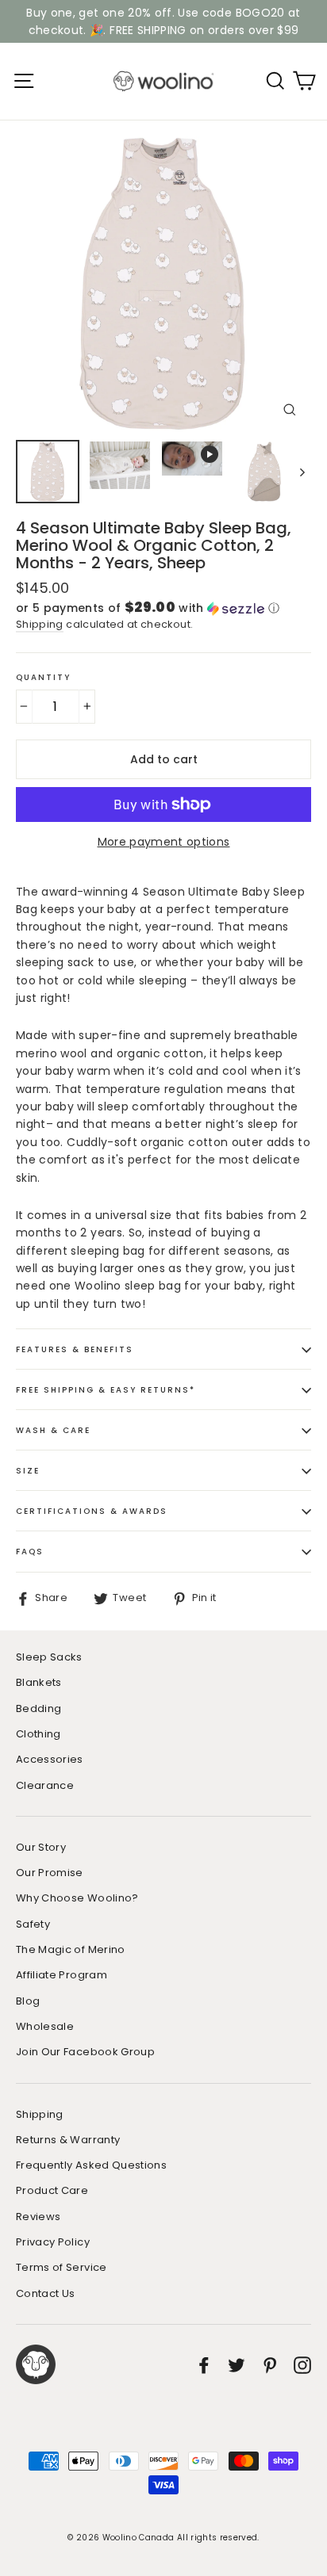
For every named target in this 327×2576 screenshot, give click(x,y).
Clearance (45, 1785)
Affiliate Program (62, 1975)
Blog (28, 2001)
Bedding (38, 1708)
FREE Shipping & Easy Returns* (106, 1390)
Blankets (39, 1682)
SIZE (28, 1471)
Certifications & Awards (92, 1511)
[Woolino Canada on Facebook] (204, 2364)
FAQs (30, 1552)
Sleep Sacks (49, 1657)
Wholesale (45, 2026)
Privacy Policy (53, 2242)
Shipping (40, 624)
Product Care (52, 2190)
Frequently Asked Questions (91, 2165)
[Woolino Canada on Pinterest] (270, 2364)
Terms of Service (62, 2267)
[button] (163, 608)
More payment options (164, 842)
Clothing (38, 1734)
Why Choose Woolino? (77, 1898)
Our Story (41, 1847)
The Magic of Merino (71, 1949)
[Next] (301, 472)
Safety (33, 1924)
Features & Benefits (75, 1349)
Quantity (43, 677)
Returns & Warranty (68, 2140)
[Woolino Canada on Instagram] (302, 2364)
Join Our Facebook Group (85, 2052)
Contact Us (46, 2293)
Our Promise (50, 1873)
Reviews (38, 2217)
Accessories (50, 1759)
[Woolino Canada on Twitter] (237, 2364)
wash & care (53, 1430)
